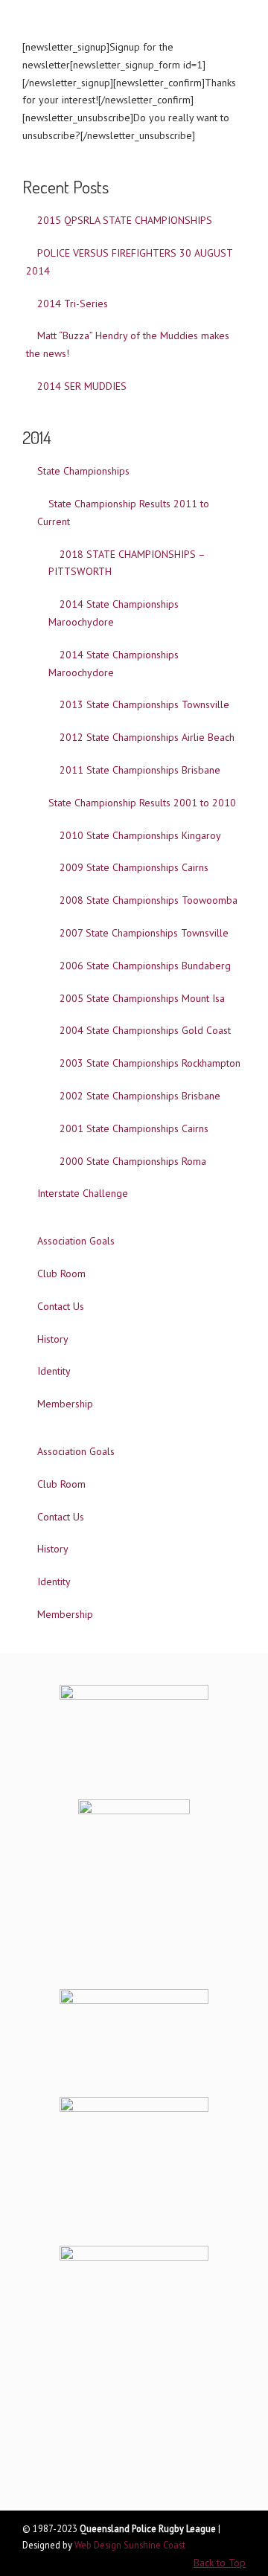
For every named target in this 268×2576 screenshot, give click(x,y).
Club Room (61, 1273)
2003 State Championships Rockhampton (150, 1063)
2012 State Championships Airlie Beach (147, 737)
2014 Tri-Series (73, 303)
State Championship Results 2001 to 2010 (142, 803)
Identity (54, 1371)
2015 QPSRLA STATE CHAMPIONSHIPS (125, 220)
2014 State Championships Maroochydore (114, 613)
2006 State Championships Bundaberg (145, 966)
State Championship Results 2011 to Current (123, 513)
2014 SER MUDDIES (82, 386)
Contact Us (61, 1306)
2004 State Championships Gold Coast (145, 1030)
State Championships (83, 471)
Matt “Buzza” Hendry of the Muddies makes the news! (128, 344)
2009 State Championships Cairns (134, 867)
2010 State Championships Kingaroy (140, 835)
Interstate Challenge (83, 1193)
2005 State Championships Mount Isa (142, 998)
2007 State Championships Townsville (144, 933)
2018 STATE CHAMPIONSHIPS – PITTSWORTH (127, 563)
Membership (65, 1404)
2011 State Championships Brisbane (140, 770)
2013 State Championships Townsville (144, 704)
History (53, 1339)
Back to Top (220, 2563)
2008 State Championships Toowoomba (149, 900)
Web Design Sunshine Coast (130, 2545)
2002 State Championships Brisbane (140, 1096)
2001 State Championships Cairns (134, 1128)
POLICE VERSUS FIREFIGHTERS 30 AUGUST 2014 (130, 262)
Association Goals (76, 1241)
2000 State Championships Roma (133, 1161)
